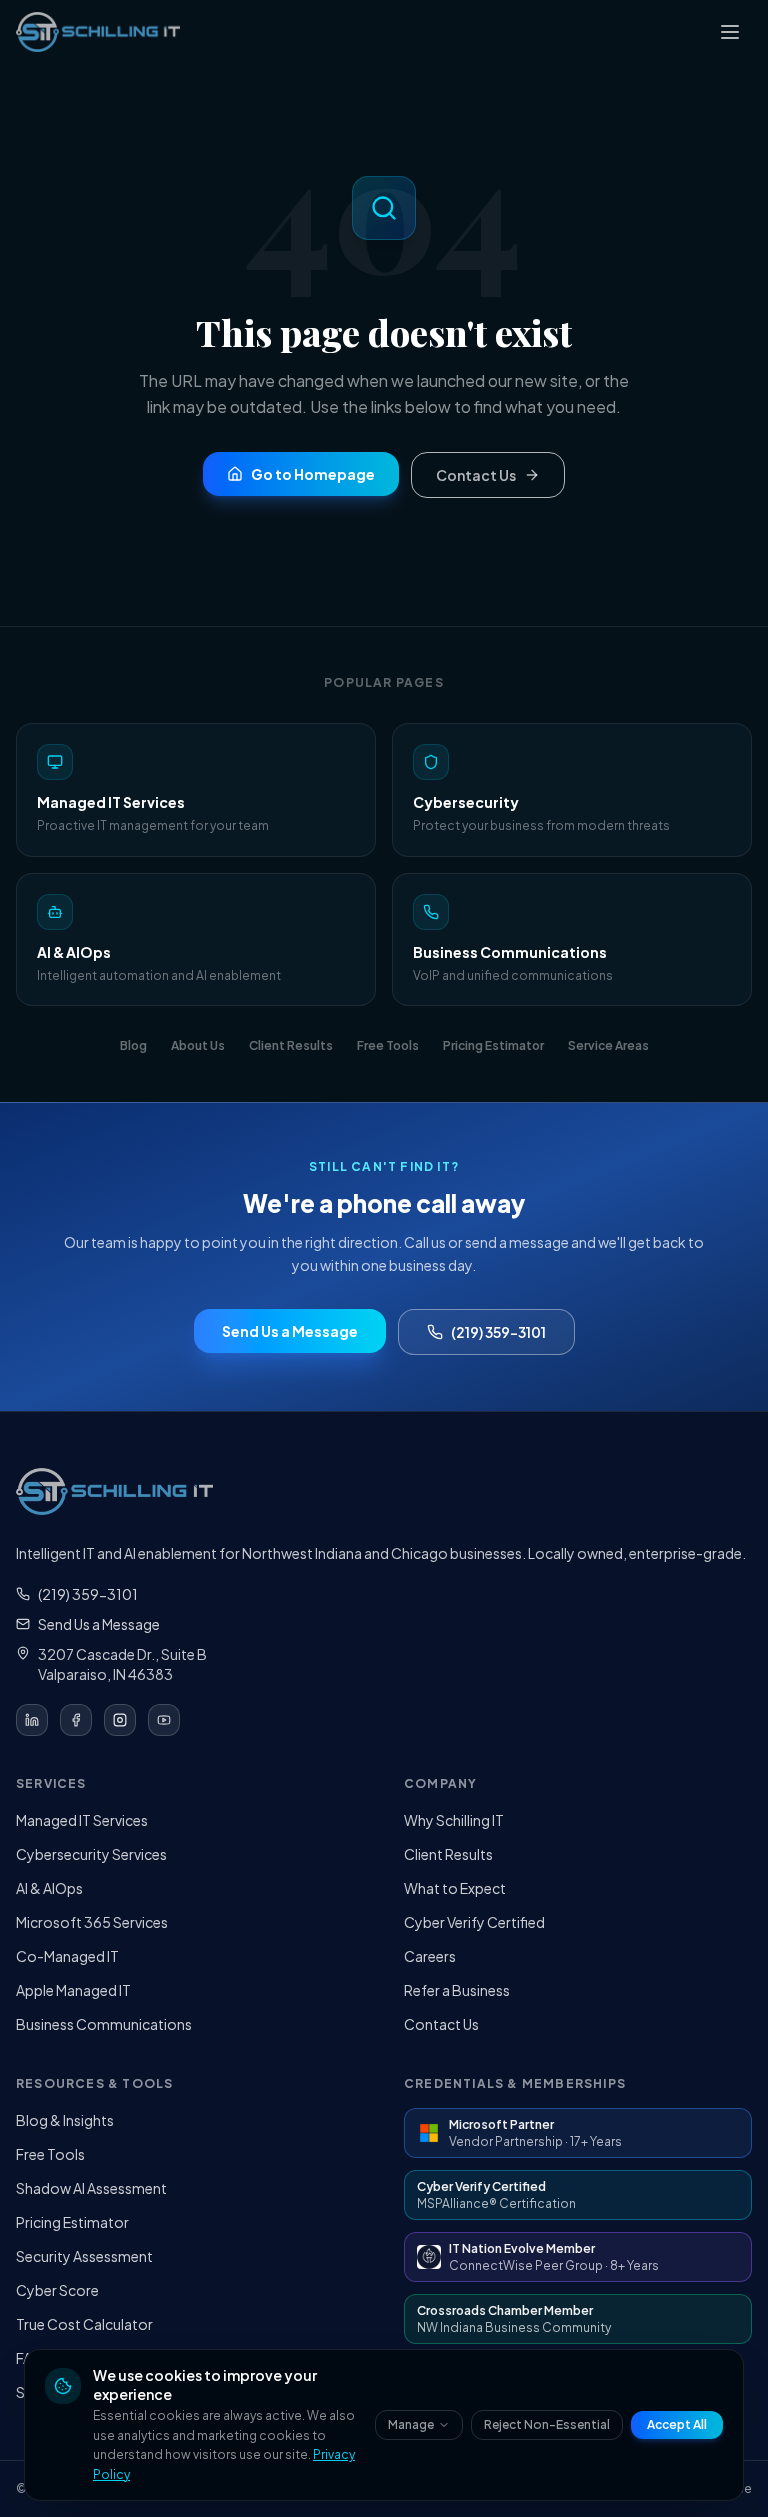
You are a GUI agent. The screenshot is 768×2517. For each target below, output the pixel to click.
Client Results (448, 1854)
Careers (430, 1956)
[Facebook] (76, 1720)
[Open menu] (730, 32)
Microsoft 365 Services (92, 1922)
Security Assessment (84, 2256)
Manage (411, 2424)
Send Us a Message (99, 1624)
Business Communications (104, 2024)
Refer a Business (457, 1990)
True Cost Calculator (84, 2324)
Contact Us (441, 2024)
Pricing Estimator (72, 2222)
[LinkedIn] (32, 1720)
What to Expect (455, 1888)
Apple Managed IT (73, 1990)
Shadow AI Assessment (91, 2188)
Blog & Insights (65, 2120)
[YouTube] (164, 1720)
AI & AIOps (49, 1888)
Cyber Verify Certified (474, 1922)
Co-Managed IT (67, 1956)
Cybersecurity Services (91, 1854)
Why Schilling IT (454, 1820)
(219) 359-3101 (498, 1332)
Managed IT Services (82, 1820)
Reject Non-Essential (547, 2424)
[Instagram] (120, 1720)
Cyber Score (57, 2290)
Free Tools (50, 2154)
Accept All (677, 2424)
